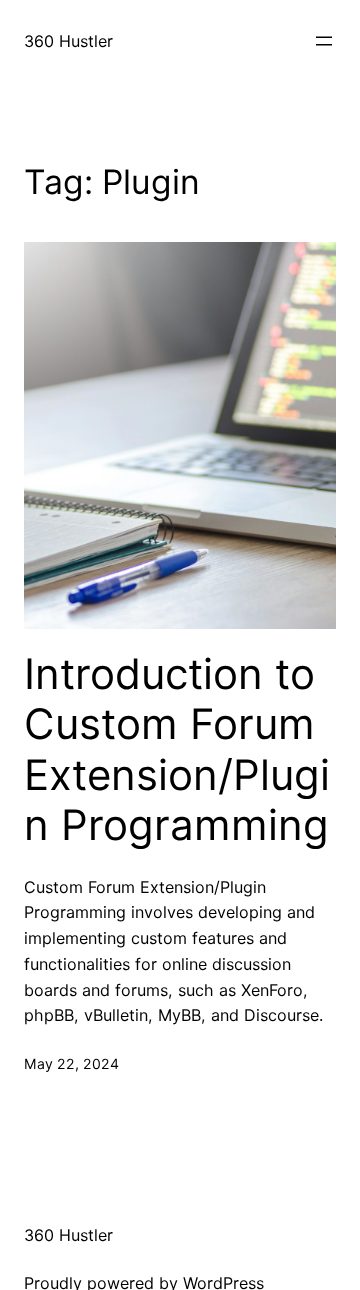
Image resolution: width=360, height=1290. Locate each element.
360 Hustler (68, 41)
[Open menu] (324, 41)
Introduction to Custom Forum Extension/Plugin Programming (177, 749)
